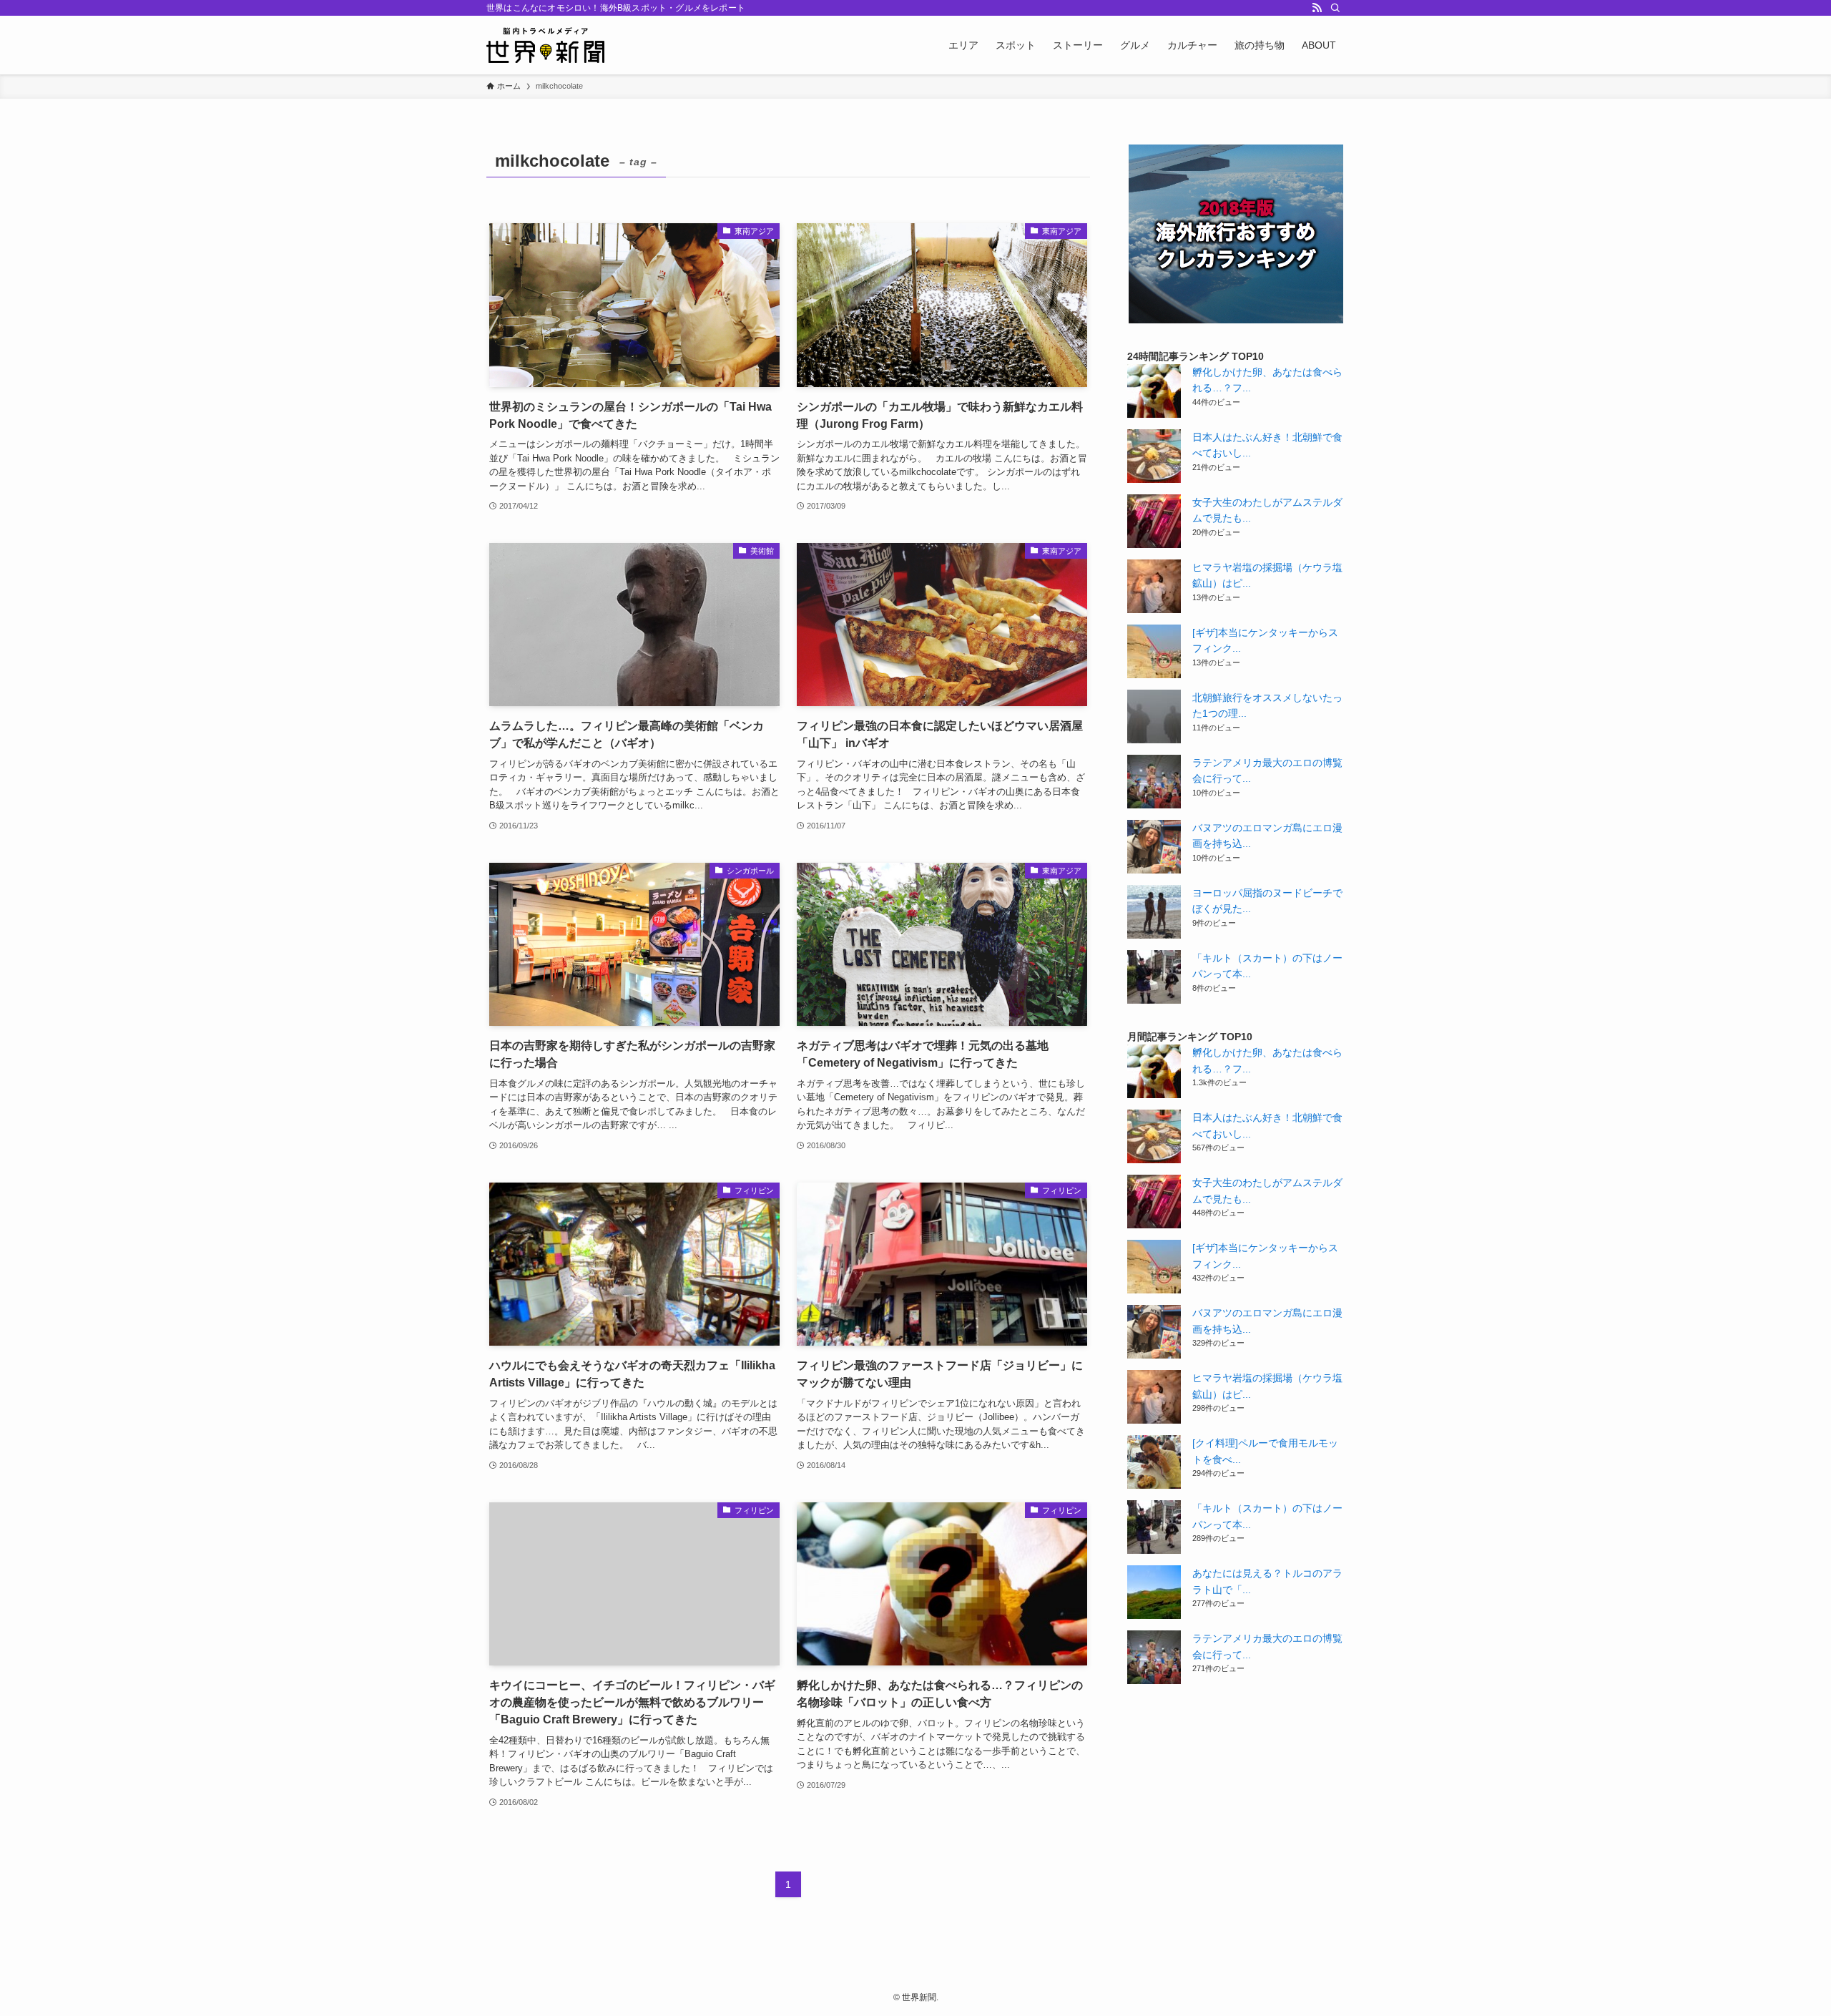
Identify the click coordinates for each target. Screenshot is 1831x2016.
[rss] (1317, 8)
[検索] (1335, 8)
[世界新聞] (545, 45)
